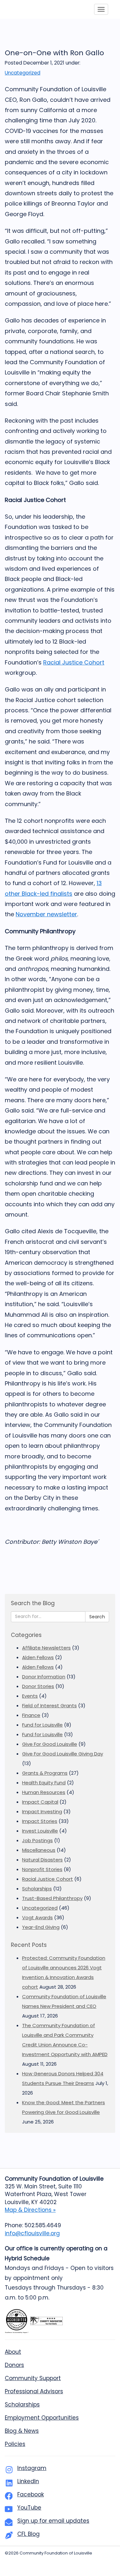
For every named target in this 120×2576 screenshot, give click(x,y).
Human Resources (44, 1792)
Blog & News (22, 2431)
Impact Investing (42, 1811)
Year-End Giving (41, 1927)
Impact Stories (40, 1821)
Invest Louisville (40, 1831)
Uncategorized (23, 73)
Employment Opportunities (42, 2418)
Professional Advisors (34, 2391)
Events (30, 1696)
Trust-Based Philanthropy (52, 1898)
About (13, 2352)
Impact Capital (40, 1802)
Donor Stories (38, 1686)
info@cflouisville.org (32, 2233)
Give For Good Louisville (50, 1744)
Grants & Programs (45, 1773)
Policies (15, 2444)
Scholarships (37, 1889)
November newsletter (46, 914)
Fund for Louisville (42, 1725)
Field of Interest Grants (49, 1706)
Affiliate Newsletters (46, 1648)
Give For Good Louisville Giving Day (63, 1754)
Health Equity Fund (44, 1783)
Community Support (33, 2378)
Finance (31, 1715)
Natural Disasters (42, 1860)
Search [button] (97, 1617)
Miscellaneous (39, 1850)
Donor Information (44, 1677)
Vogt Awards (37, 1917)
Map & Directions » (30, 2210)
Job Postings (37, 1840)
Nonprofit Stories (42, 1869)
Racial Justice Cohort (74, 662)
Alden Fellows (38, 1657)
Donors (14, 2365)
